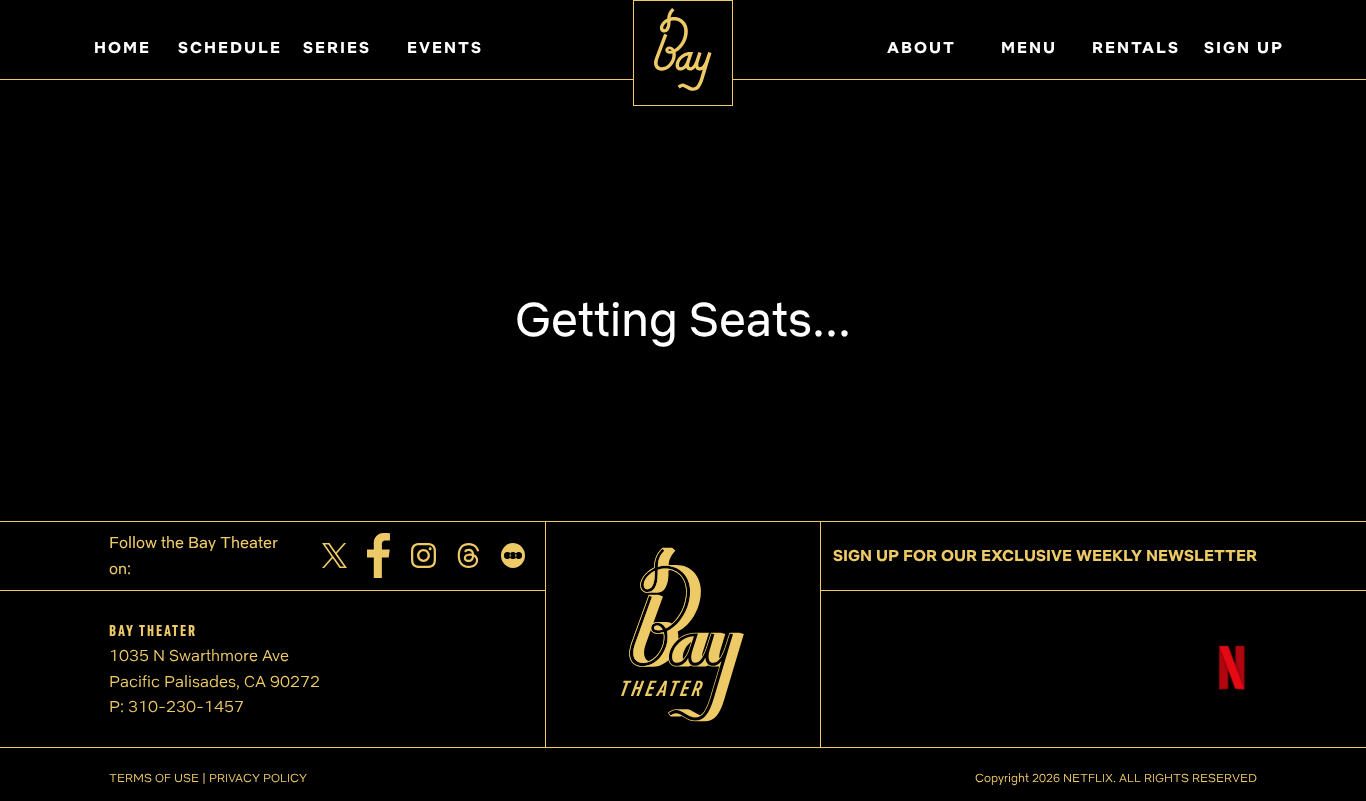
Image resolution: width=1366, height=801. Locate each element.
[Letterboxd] (513, 555)
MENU (1029, 47)
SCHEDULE (230, 47)
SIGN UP (1244, 47)
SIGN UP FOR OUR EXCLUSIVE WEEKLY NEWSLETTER (1045, 555)
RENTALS (1136, 47)
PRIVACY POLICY (258, 777)
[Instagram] (423, 555)
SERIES (337, 47)
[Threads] (468, 555)
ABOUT (921, 47)
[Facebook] (379, 555)
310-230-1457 (186, 706)
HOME (122, 47)
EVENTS (445, 47)
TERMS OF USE (154, 777)
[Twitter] (334, 555)
